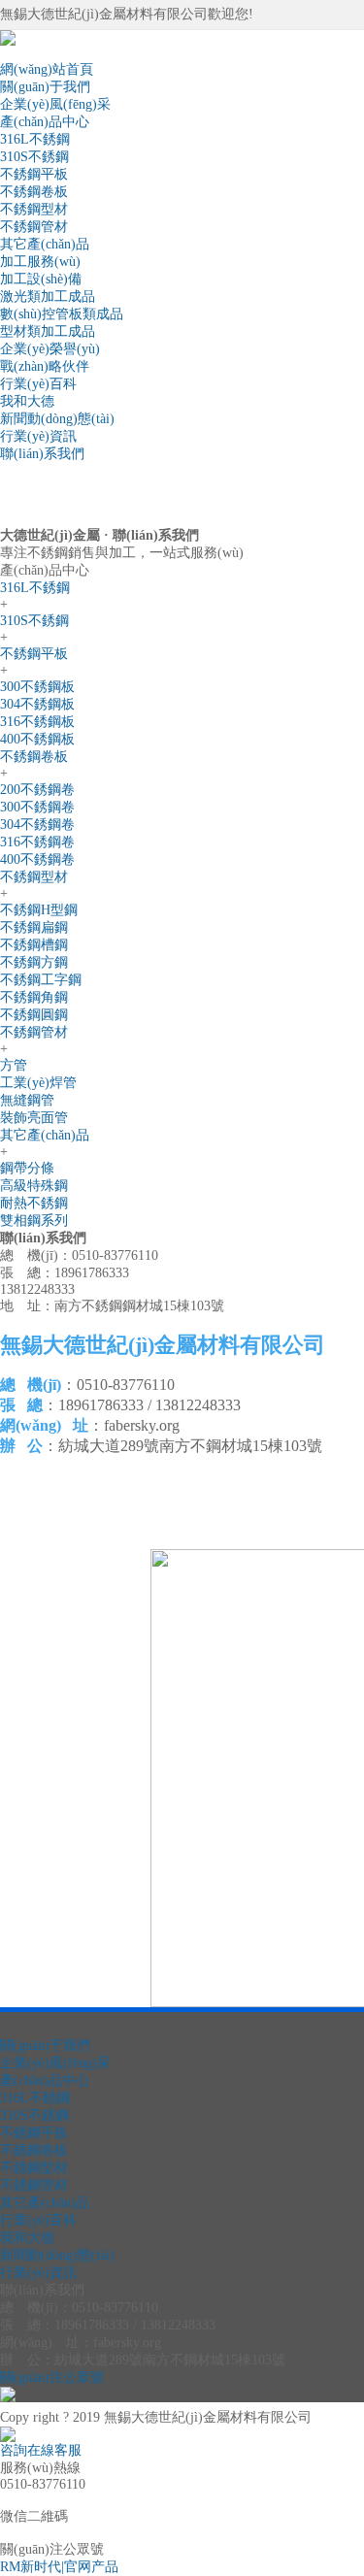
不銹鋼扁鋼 (34, 927)
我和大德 (27, 401)
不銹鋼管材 (34, 227)
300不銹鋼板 (37, 687)
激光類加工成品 (48, 297)
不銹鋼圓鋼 (34, 1015)
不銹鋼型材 (34, 209)
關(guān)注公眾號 (52, 2378)
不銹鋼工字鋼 (41, 980)
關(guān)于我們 (45, 87)
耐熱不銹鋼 (34, 1203)
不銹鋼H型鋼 (39, 910)
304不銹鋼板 (37, 704)
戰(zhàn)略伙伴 (45, 366)
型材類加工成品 (48, 331)
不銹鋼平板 (34, 174)
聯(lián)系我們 (42, 454)
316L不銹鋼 (35, 139)
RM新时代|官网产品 (59, 2567)
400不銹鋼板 (37, 739)
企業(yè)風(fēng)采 (55, 104)
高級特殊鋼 (34, 1186)
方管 (14, 1065)
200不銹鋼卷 (37, 790)
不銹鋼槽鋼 (34, 945)
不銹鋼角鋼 (34, 997)
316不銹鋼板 (37, 722)
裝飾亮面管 (34, 1118)
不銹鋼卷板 (34, 192)
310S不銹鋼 (34, 157)
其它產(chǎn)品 (45, 244)
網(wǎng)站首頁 (47, 69)
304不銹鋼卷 (37, 825)
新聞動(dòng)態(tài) (57, 419)
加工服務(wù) (40, 262)
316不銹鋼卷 (37, 842)
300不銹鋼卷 (37, 807)
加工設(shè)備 (41, 279)
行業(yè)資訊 (38, 436)
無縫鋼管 (27, 1100)
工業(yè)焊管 (38, 1083)
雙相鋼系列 (34, 1221)
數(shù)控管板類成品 (62, 314)
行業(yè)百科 (38, 384)
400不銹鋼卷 (37, 859)
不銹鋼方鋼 (34, 962)
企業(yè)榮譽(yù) (50, 349)
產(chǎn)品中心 (45, 122)
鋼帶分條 (27, 1168)
